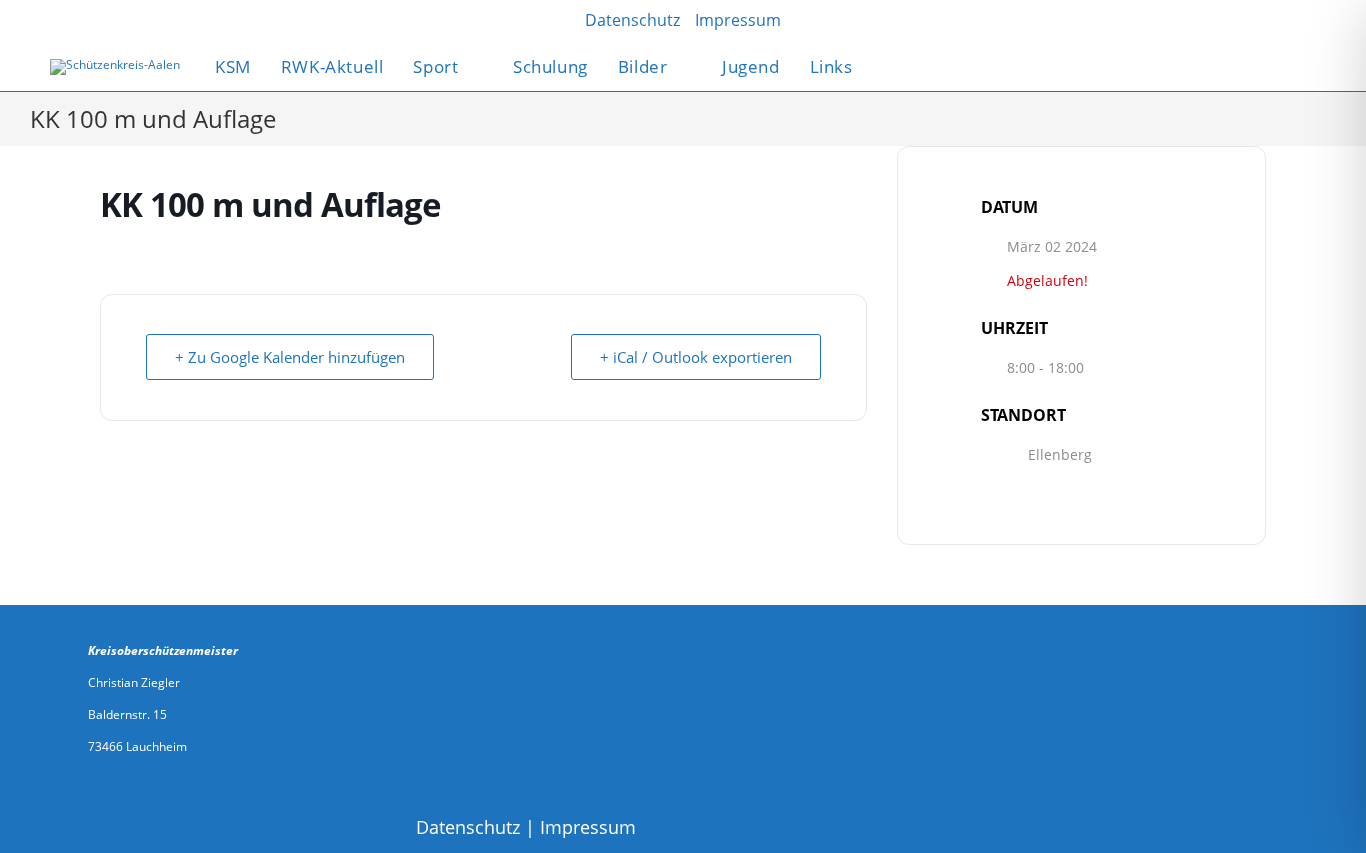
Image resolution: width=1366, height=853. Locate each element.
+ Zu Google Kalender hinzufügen (290, 357)
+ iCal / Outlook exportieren (696, 357)
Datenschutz (468, 827)
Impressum (588, 827)
